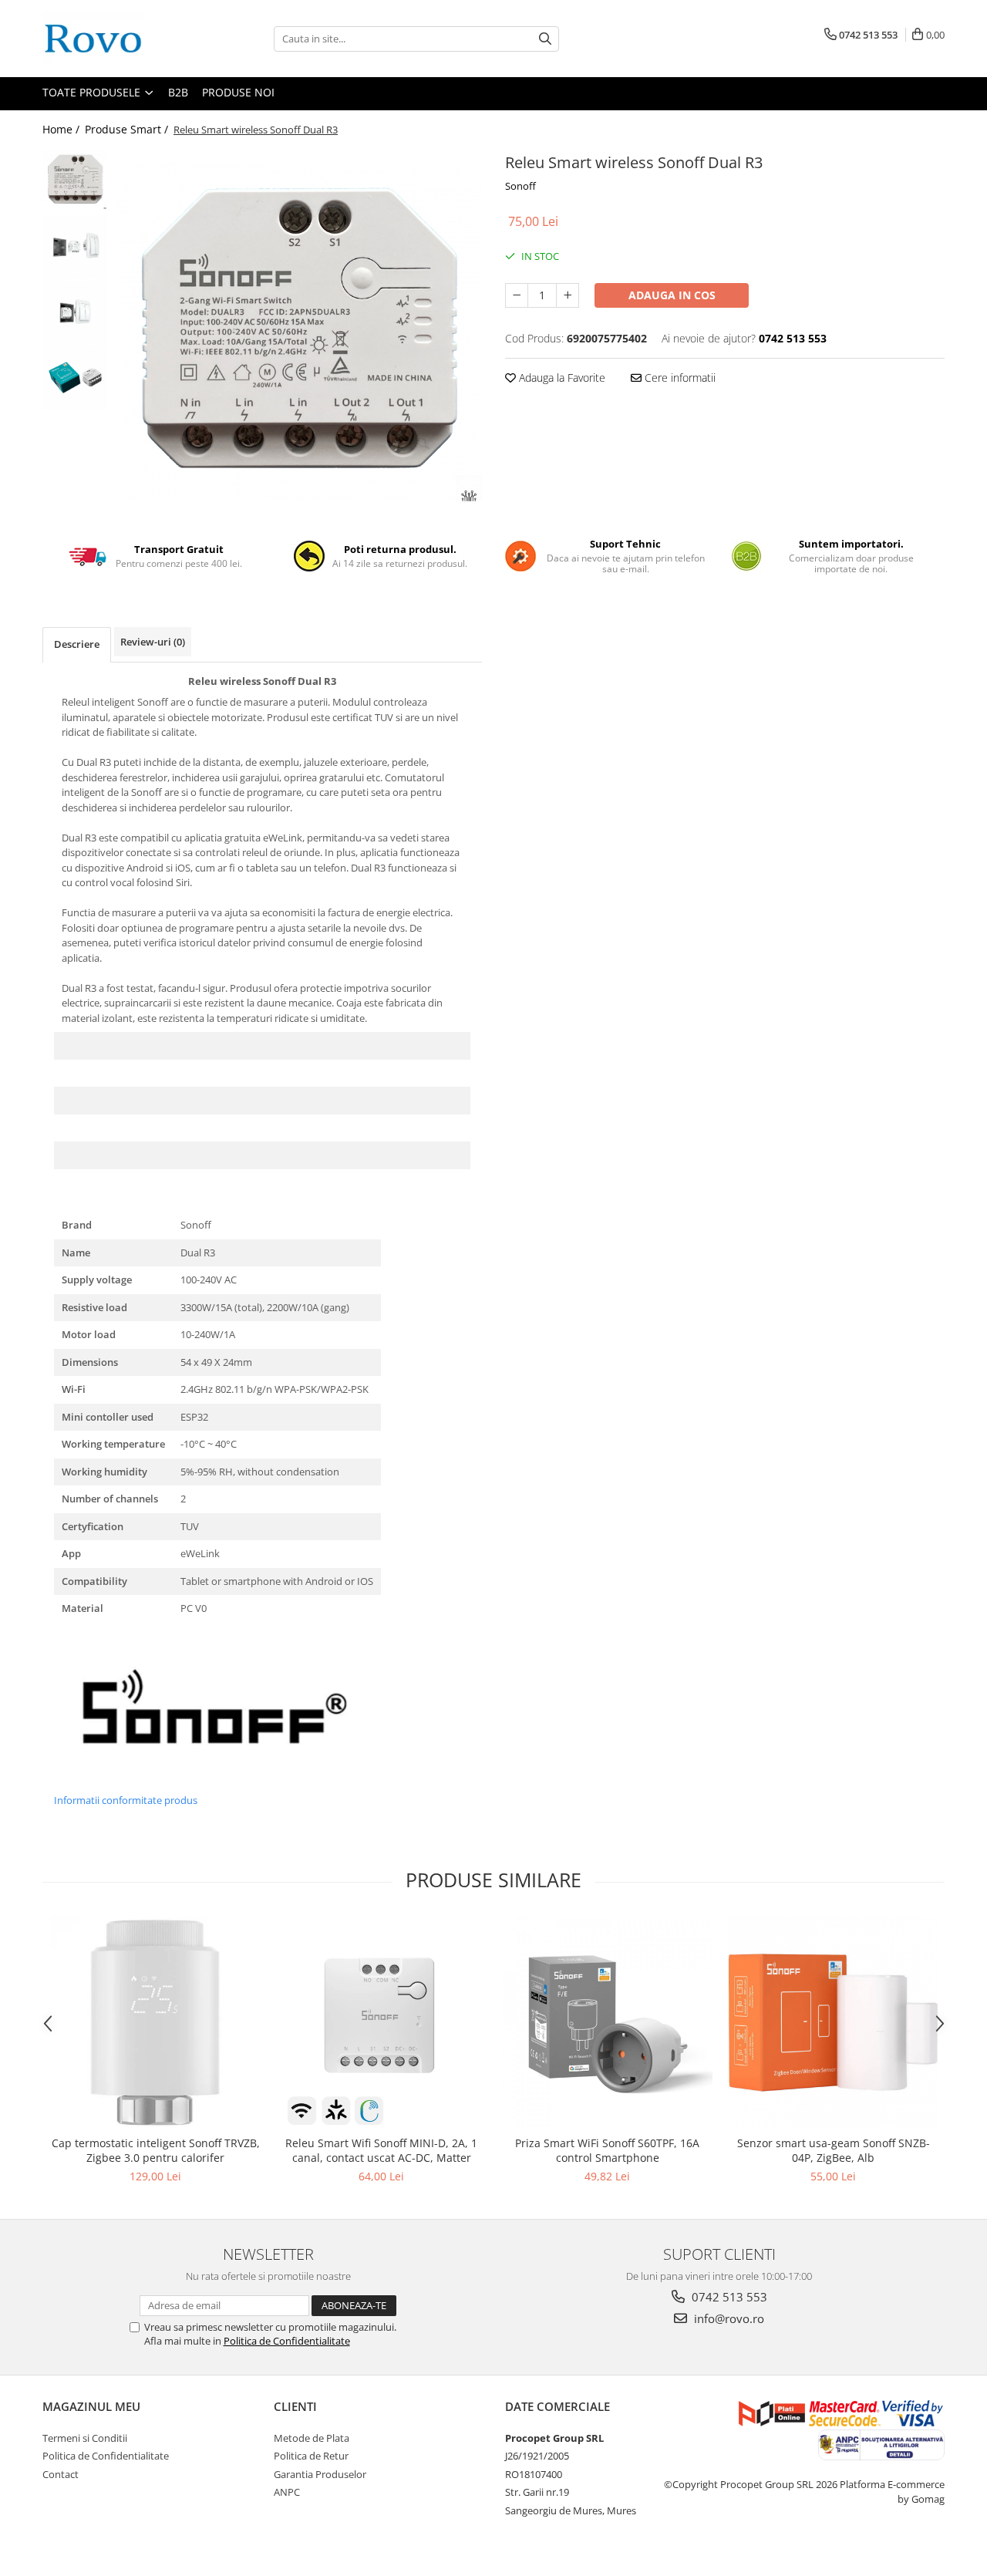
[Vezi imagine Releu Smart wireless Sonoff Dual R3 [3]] (75, 378)
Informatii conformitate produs (126, 1800)
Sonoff (520, 186)
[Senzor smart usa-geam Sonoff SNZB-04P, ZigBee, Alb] (833, 2023)
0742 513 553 (728, 2297)
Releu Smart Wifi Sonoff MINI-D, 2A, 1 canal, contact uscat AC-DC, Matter (381, 2150)
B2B (178, 92)
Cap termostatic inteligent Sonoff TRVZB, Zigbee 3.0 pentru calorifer (156, 2150)
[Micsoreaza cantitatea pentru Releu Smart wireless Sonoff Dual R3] (517, 295)
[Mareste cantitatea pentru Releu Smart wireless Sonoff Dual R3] (568, 295)
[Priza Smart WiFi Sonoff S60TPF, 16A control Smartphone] (607, 2023)
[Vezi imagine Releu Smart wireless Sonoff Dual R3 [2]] (75, 313)
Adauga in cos (672, 295)
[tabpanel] (299, 332)
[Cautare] (545, 39)
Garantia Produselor (320, 2474)
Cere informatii (679, 378)
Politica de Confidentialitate (287, 2341)
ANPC (287, 2492)
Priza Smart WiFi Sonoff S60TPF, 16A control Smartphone (607, 2150)
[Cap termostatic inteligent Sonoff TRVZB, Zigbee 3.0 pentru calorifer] (155, 2023)
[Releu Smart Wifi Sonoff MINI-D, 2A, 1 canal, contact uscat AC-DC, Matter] (381, 2023)
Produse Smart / (128, 129)
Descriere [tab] (77, 644)
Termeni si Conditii (85, 2438)
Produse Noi (238, 92)
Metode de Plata (312, 2438)
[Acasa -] (120, 39)
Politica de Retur (311, 2456)
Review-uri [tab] (153, 642)
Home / (62, 129)
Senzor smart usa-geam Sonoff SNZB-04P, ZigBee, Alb (834, 2150)
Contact (61, 2474)
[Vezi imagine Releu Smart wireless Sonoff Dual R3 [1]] (75, 247)
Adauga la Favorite (561, 378)
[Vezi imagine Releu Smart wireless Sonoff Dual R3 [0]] (75, 179)
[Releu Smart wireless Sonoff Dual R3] (299, 332)
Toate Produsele (93, 92)
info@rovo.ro (728, 2318)
